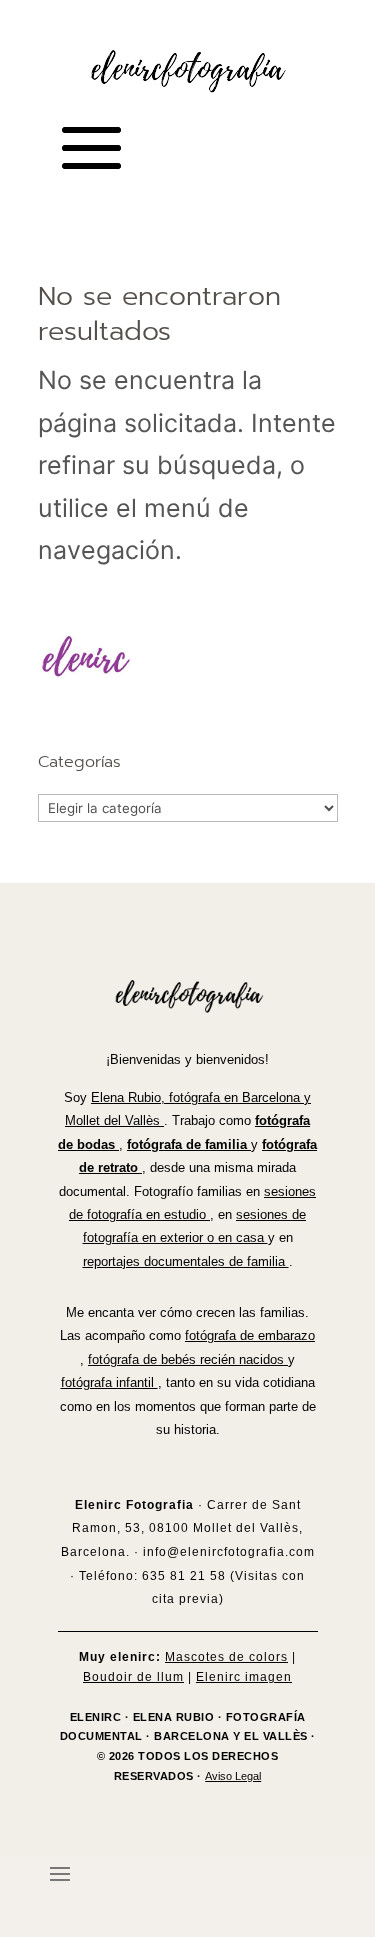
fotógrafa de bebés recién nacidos (188, 1359)
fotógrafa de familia (189, 1144)
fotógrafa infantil (109, 1382)
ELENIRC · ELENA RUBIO (142, 1717)
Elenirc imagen (244, 1677)
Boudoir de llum (133, 1677)
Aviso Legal (233, 1776)
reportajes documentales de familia (186, 1261)
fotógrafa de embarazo (250, 1335)
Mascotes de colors (226, 1657)
